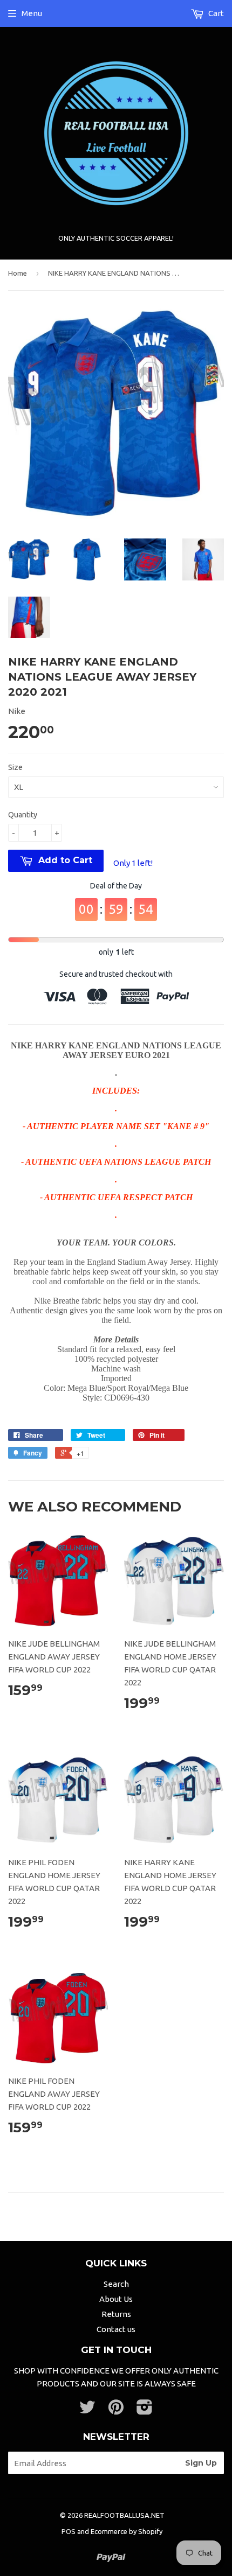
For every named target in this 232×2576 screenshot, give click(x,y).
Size (15, 767)
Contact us (116, 2329)
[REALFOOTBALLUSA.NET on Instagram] (145, 2410)
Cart (215, 13)
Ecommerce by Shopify (127, 2531)
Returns (116, 2314)
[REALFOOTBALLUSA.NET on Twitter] (87, 2410)
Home (18, 273)
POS (69, 2531)
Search (116, 2284)
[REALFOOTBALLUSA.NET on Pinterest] (116, 2410)
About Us (116, 2299)
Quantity (23, 815)
